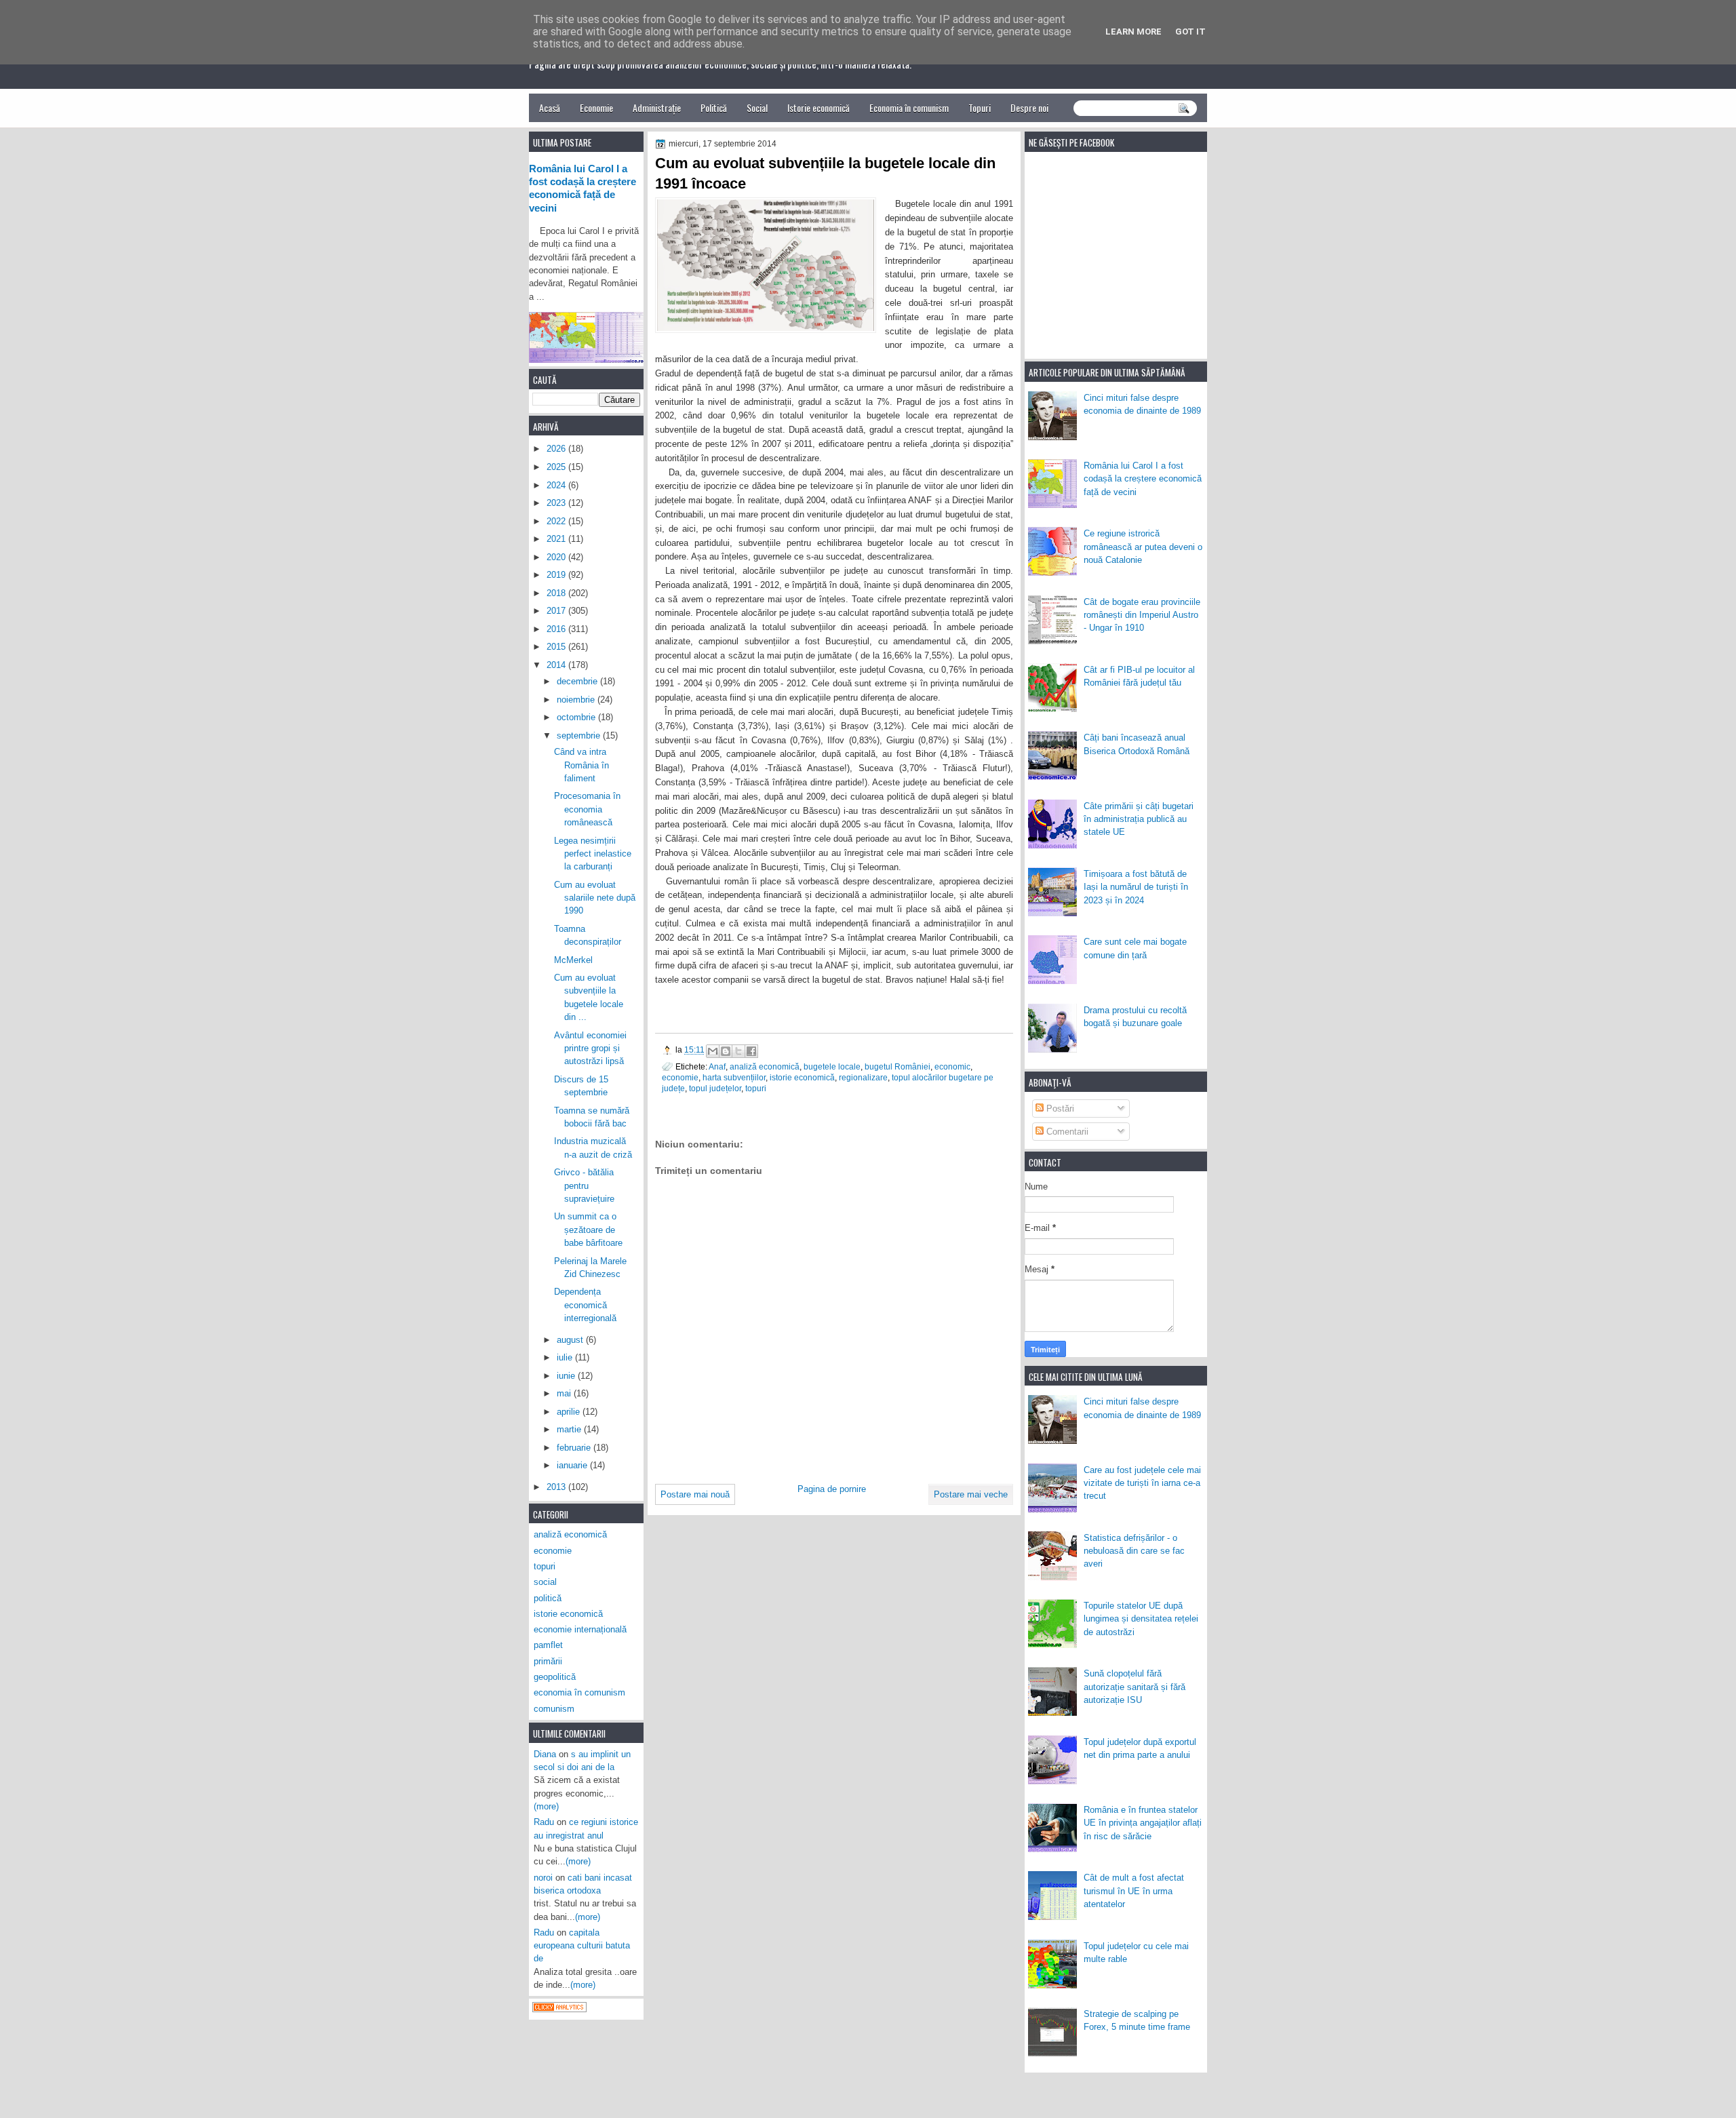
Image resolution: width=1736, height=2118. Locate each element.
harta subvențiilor (734, 1077)
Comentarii (1066, 1132)
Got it (1190, 32)
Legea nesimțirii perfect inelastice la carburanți (593, 854)
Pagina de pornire (832, 1489)
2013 (557, 1487)
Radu (544, 1822)
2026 (557, 449)
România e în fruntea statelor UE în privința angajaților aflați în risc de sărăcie (1143, 1823)
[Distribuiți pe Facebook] (751, 1051)
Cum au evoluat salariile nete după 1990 (595, 898)
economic (952, 1066)
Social (757, 107)
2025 (557, 467)
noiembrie (577, 700)
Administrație (657, 107)
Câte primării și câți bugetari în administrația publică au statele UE (1139, 819)
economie (680, 1077)
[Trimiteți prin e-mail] (713, 1051)
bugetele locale (832, 1066)
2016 (557, 629)
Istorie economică (818, 107)
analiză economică (765, 1066)
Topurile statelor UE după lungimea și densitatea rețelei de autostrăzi (1141, 1619)
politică (548, 1598)
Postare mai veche (971, 1494)
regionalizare (863, 1077)
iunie (567, 1376)
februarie (575, 1448)
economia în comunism (579, 1692)
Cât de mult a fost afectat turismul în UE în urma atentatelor (1134, 1891)
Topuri (980, 107)
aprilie (570, 1412)
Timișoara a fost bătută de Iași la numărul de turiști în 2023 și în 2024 (1136, 887)
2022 (557, 521)
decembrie (578, 681)
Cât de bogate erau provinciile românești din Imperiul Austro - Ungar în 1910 (1142, 615)
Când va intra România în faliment (581, 765)
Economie (596, 107)
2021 (557, 539)
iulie (566, 1357)
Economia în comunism (909, 107)
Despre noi (1029, 107)
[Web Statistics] (559, 2009)
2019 (557, 575)
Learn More (1133, 32)
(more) (546, 1806)
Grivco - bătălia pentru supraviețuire (584, 1185)
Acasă (550, 107)
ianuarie (573, 1465)
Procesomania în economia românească (587, 809)
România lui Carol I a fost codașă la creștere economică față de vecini (1143, 479)
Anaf (717, 1066)
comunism (554, 1709)
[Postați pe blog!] (726, 1051)
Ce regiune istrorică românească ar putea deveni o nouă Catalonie (1143, 547)
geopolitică (555, 1677)
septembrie (580, 736)
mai (565, 1393)
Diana (545, 1754)
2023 (557, 503)
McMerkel (573, 960)
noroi (543, 1878)
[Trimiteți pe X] (738, 1051)
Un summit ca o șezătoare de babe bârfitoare (588, 1230)
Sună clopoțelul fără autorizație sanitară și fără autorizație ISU (1135, 1687)
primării (548, 1661)
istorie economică (802, 1077)
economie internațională (580, 1629)
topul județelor (715, 1088)
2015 (557, 647)
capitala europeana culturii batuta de (582, 1946)
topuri (756, 1088)
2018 (557, 593)
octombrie (577, 717)
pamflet (548, 1645)
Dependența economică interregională (585, 1305)
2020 (557, 557)
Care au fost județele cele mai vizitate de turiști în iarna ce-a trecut (1142, 1483)
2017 (557, 611)
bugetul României (897, 1066)
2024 (557, 485)
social (545, 1582)
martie (570, 1429)
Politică (714, 107)
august (571, 1340)
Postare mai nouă (695, 1494)
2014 (557, 665)
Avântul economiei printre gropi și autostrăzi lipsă (590, 1048)
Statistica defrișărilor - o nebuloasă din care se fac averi (1134, 1551)
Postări (1059, 1109)
